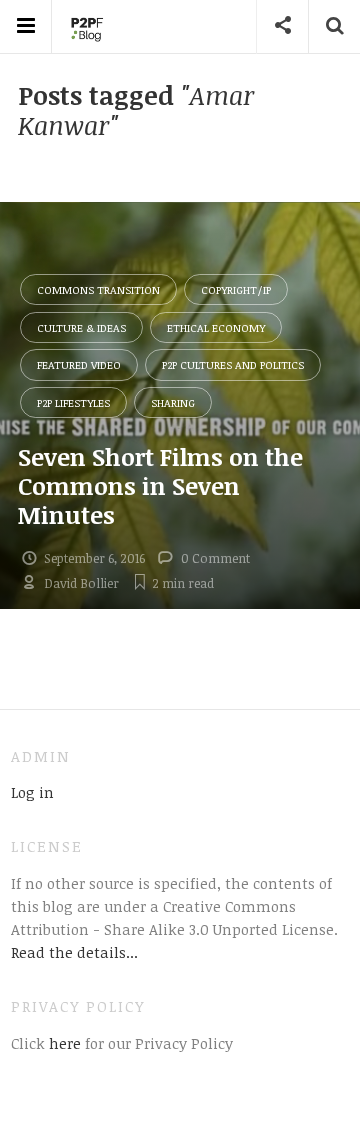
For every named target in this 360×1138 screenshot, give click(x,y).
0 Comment (215, 558)
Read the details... (74, 952)
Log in (32, 792)
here (63, 1043)
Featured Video (79, 364)
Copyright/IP (236, 289)
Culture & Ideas (81, 327)
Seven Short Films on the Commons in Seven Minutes (160, 485)
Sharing (173, 402)
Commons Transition (98, 289)
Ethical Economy (216, 327)
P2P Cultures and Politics (233, 364)
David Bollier (81, 583)
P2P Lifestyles (73, 402)
